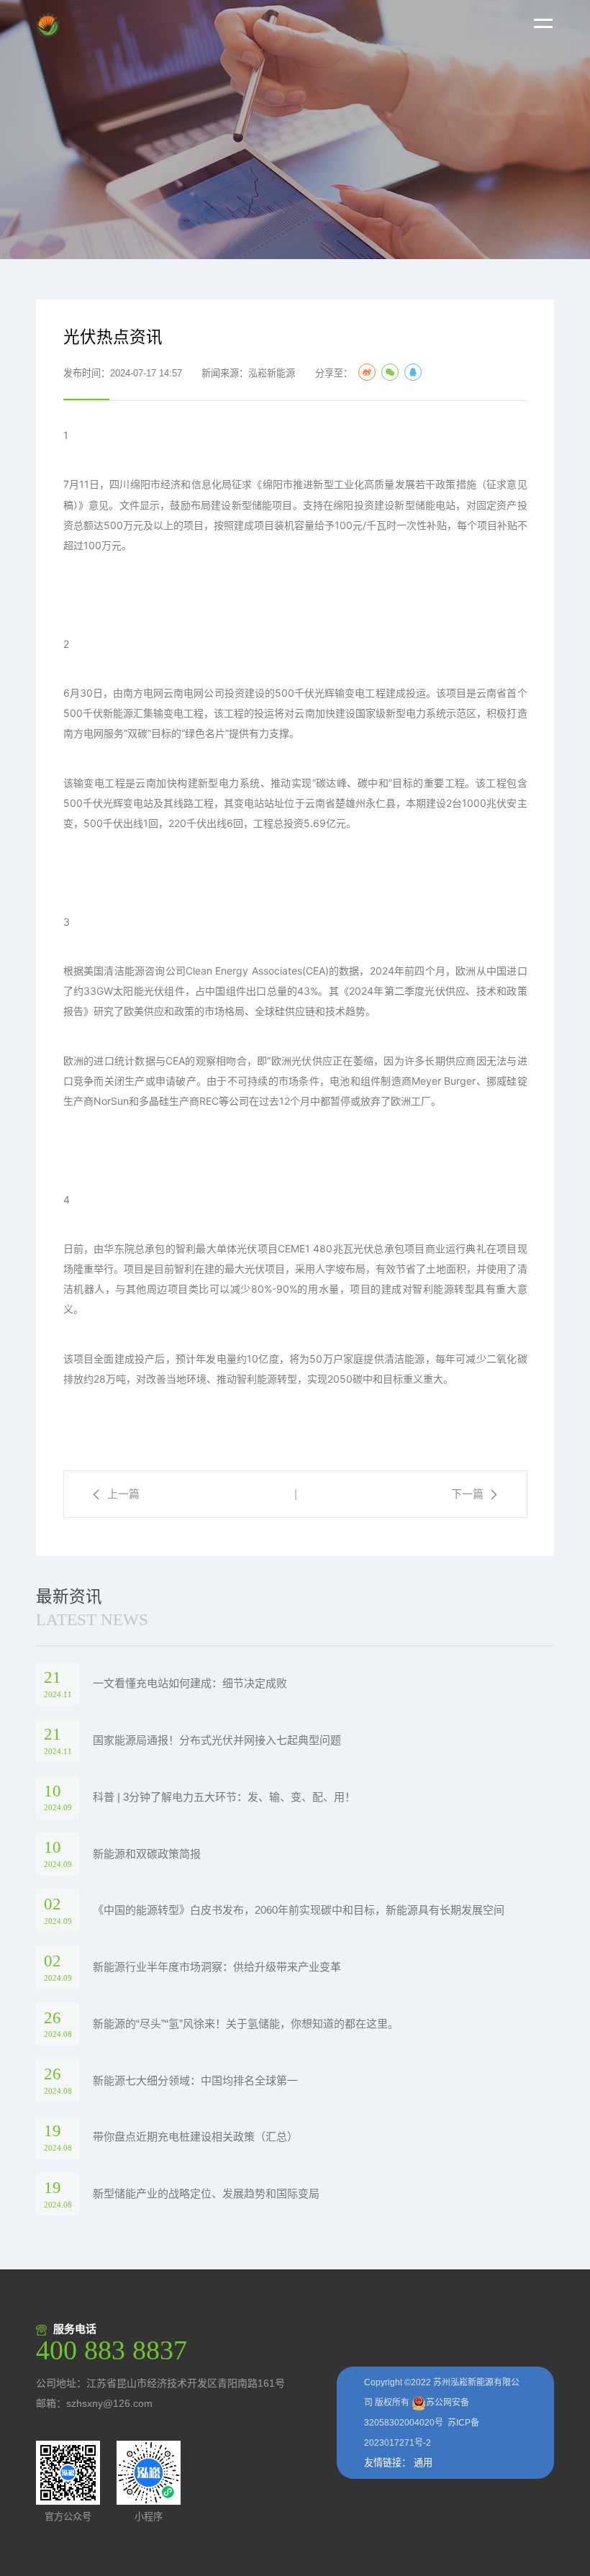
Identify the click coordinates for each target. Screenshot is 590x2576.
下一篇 (467, 1494)
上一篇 (123, 1494)
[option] (295, 130)
